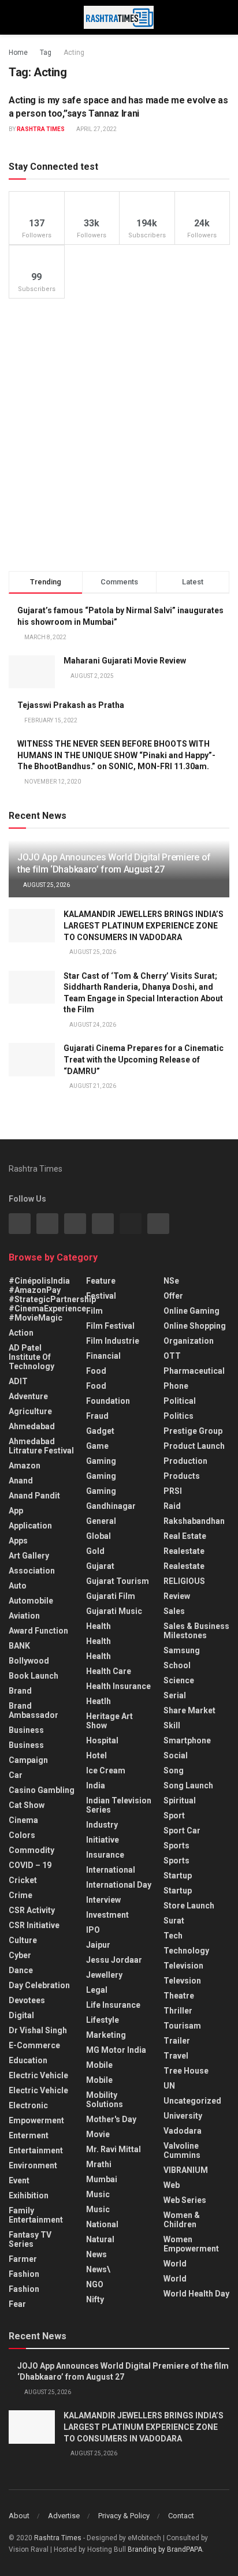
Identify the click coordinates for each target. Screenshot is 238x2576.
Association (32, 1571)
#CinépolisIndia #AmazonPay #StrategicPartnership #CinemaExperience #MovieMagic (52, 1299)
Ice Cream (106, 1770)
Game (97, 1446)
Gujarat (100, 1566)
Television (183, 1966)
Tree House (186, 2071)
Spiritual (180, 1800)
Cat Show (27, 1805)
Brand (20, 1691)
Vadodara (183, 2131)
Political (180, 1401)
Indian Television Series (119, 1805)
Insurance (105, 1855)
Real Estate (185, 1536)
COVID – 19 (30, 1865)
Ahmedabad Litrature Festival (41, 1446)
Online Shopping (195, 1326)
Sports (176, 1846)
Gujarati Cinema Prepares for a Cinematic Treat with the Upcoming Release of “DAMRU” (144, 1059)
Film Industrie (113, 1341)
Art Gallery (29, 1556)
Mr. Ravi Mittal (114, 2149)
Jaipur (98, 1945)
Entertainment (36, 2150)
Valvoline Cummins (182, 2150)
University (183, 2116)
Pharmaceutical (194, 1371)
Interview (103, 1900)
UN (169, 2086)
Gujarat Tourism (118, 1581)
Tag (46, 53)
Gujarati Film (111, 1596)
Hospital (102, 1740)
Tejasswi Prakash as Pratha (71, 705)
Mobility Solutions (105, 2100)
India (96, 1785)
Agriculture (30, 1411)
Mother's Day (111, 2119)
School (177, 1665)
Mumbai (102, 2179)
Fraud (97, 1416)
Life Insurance (113, 2005)
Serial (175, 1695)
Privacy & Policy (124, 2516)
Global (98, 1536)
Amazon (25, 1466)
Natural (100, 2239)
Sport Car (182, 1831)
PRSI (173, 1491)
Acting (74, 53)
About (19, 2516)
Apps (18, 1541)
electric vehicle (38, 2090)
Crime (21, 1895)
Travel (176, 2056)
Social (176, 1755)
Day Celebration (39, 1985)
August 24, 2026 (92, 1025)
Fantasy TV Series (30, 2239)
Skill (172, 1725)
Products (182, 1476)
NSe (171, 1281)
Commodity (31, 1850)
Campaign (28, 1760)
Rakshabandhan (194, 1521)
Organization (189, 1341)
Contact (181, 2516)
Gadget (100, 1431)
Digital (21, 2015)
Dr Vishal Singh (38, 2030)
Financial (103, 1356)
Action (21, 1333)
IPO (93, 1930)
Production (185, 1461)
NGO (95, 2284)
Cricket (23, 1880)
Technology (186, 1951)
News (96, 2254)
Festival (101, 1296)
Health (98, 1626)
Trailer (177, 2041)
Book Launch (34, 1676)
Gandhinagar (111, 1506)
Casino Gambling (42, 1790)
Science (179, 1680)
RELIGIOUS (184, 1581)
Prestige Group (193, 1431)
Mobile (99, 2065)
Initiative (103, 1840)
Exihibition (29, 2195)
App (16, 1511)
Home (18, 53)
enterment (29, 2135)
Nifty (95, 2299)
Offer (173, 1296)
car (16, 1775)
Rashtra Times (41, 129)
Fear (17, 2304)
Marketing (106, 2035)
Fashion (24, 2274)
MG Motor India (116, 2050)
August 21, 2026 (92, 1086)
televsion (182, 1981)
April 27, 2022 (96, 129)
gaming (101, 1461)
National (102, 2224)
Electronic (28, 2105)
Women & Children (182, 2220)
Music (98, 2194)
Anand (21, 1481)
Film (94, 1311)
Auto (18, 1586)
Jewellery (104, 1975)
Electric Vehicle (38, 2075)
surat (174, 1921)
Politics (178, 1416)
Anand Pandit (34, 1496)
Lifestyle (103, 2020)
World (175, 2264)
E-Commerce (34, 2045)
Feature (101, 1281)
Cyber (20, 1955)
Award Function (38, 1631)
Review (177, 1596)
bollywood (29, 1661)
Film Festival (110, 1326)
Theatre (179, 1996)
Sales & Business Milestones (196, 1631)
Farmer (23, 2259)
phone (176, 1386)
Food (96, 1371)
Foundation (108, 1401)
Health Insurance (118, 1686)
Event (19, 2180)
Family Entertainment (36, 2215)
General (101, 1521)
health (98, 1641)
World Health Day (196, 2294)
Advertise (64, 2516)
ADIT (18, 1381)
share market (189, 1710)
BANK (19, 1646)
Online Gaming (191, 1311)
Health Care (109, 1671)
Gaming (101, 1476)
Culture (23, 1940)
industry (102, 1825)
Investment (107, 1915)
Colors (22, 1835)
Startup (178, 1876)
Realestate (184, 1551)
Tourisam (182, 2026)
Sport (174, 1815)
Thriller (178, 2011)
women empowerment (191, 2244)
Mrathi (99, 2164)
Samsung (182, 1650)
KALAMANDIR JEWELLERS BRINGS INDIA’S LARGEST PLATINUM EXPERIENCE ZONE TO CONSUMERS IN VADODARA (144, 925)
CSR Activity (32, 1910)
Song (174, 1770)
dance (21, 1970)
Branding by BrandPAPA (165, 2549)
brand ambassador (34, 1710)
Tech (173, 1936)
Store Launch (189, 1906)
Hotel (96, 1755)
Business (26, 1730)
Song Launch (188, 1785)
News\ (98, 2269)
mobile (99, 2080)
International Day (119, 1885)
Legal (97, 1990)
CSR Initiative (34, 1925)
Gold (95, 1551)
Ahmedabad (32, 1426)
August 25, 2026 (46, 885)
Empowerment (36, 2120)
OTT (172, 1356)
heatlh (98, 1701)
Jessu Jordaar (114, 1960)
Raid (172, 1506)
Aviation (24, 1616)
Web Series (185, 2200)
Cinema (23, 1820)
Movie (98, 2134)
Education (28, 2060)
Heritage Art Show (109, 1721)
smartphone (187, 1740)
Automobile (31, 1601)
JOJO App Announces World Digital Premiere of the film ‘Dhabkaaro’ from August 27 (114, 863)
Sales (174, 1611)
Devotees (27, 2000)
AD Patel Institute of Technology (31, 1357)
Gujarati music (114, 1611)
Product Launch (194, 1446)
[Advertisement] (119, 435)
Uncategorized (192, 2101)
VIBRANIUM (186, 2170)
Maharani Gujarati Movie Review (125, 661)
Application (30, 1526)
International (111, 1870)
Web (172, 2185)
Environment (33, 2165)
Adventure (28, 1396)
